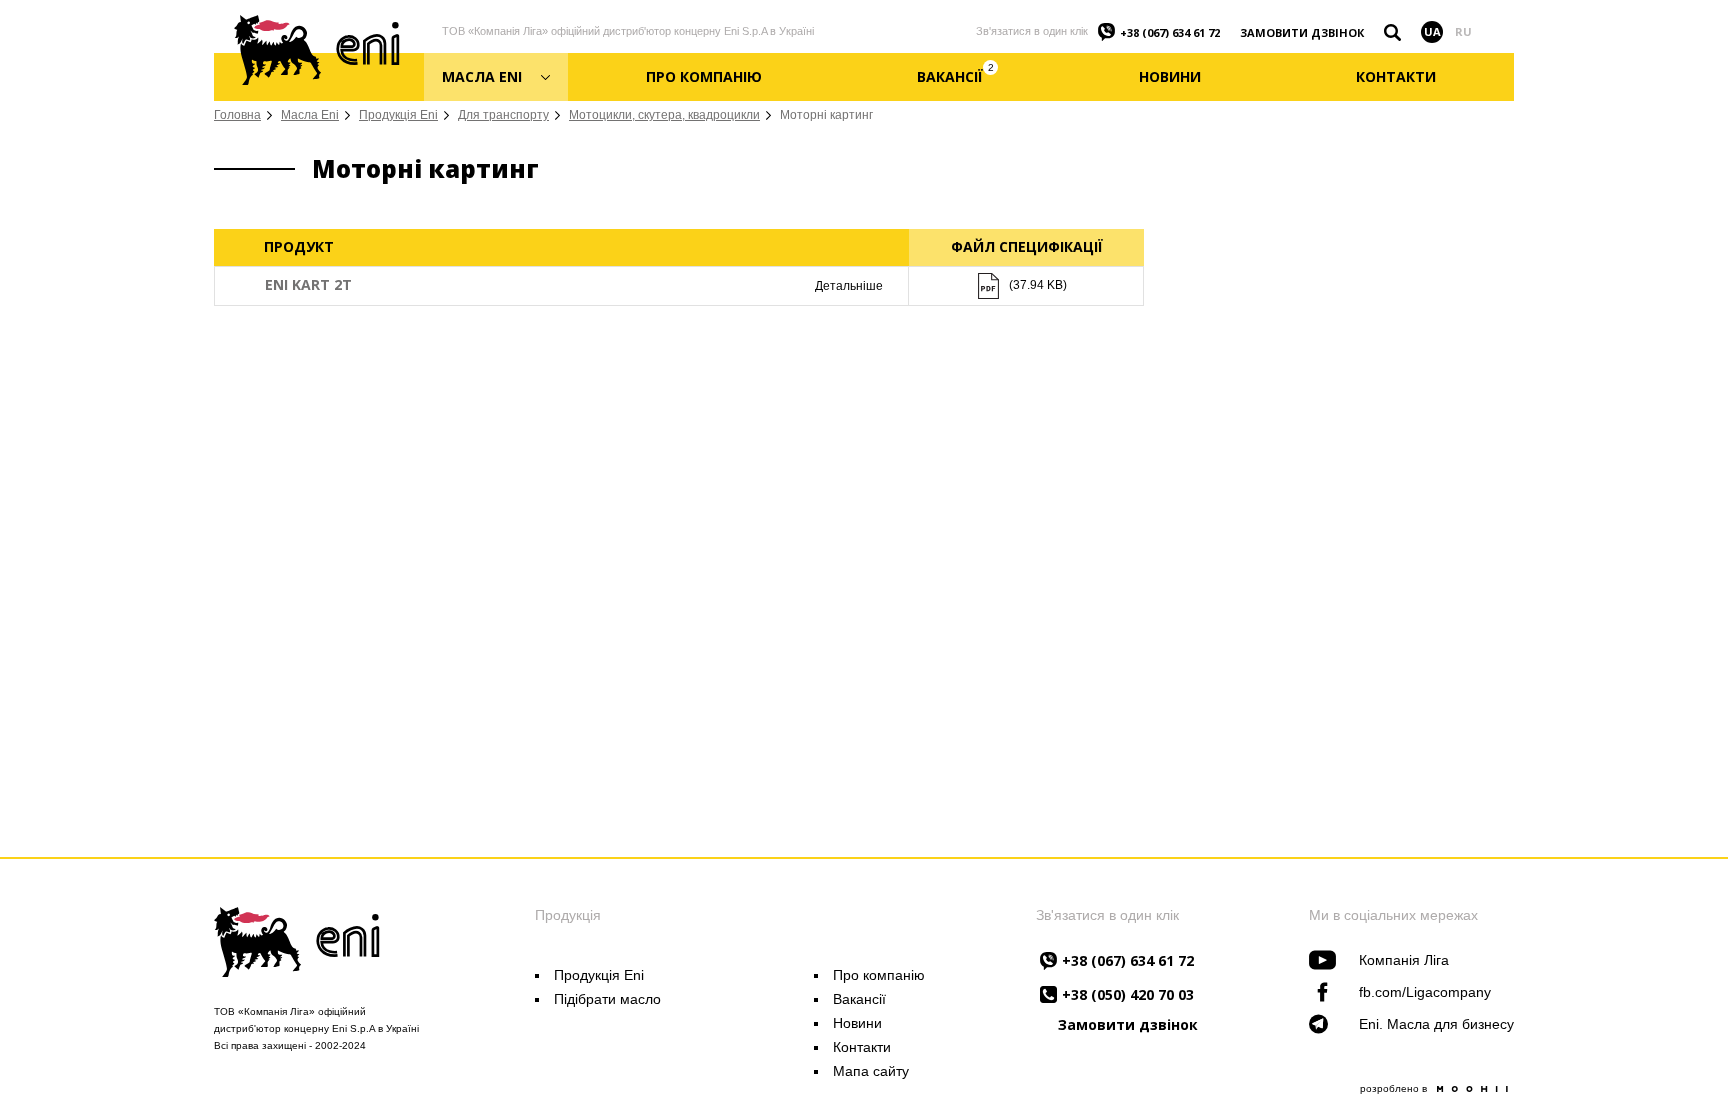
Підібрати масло (607, 999)
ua (1432, 31)
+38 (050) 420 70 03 (1128, 994)
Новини (857, 1023)
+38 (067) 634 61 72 (1170, 32)
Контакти (862, 1047)
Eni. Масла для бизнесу (1436, 1024)
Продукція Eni (599, 975)
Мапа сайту (871, 1071)
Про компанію (879, 975)
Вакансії (859, 999)
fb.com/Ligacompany (1425, 992)
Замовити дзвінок (1302, 32)
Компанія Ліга (1404, 960)
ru (1463, 31)
